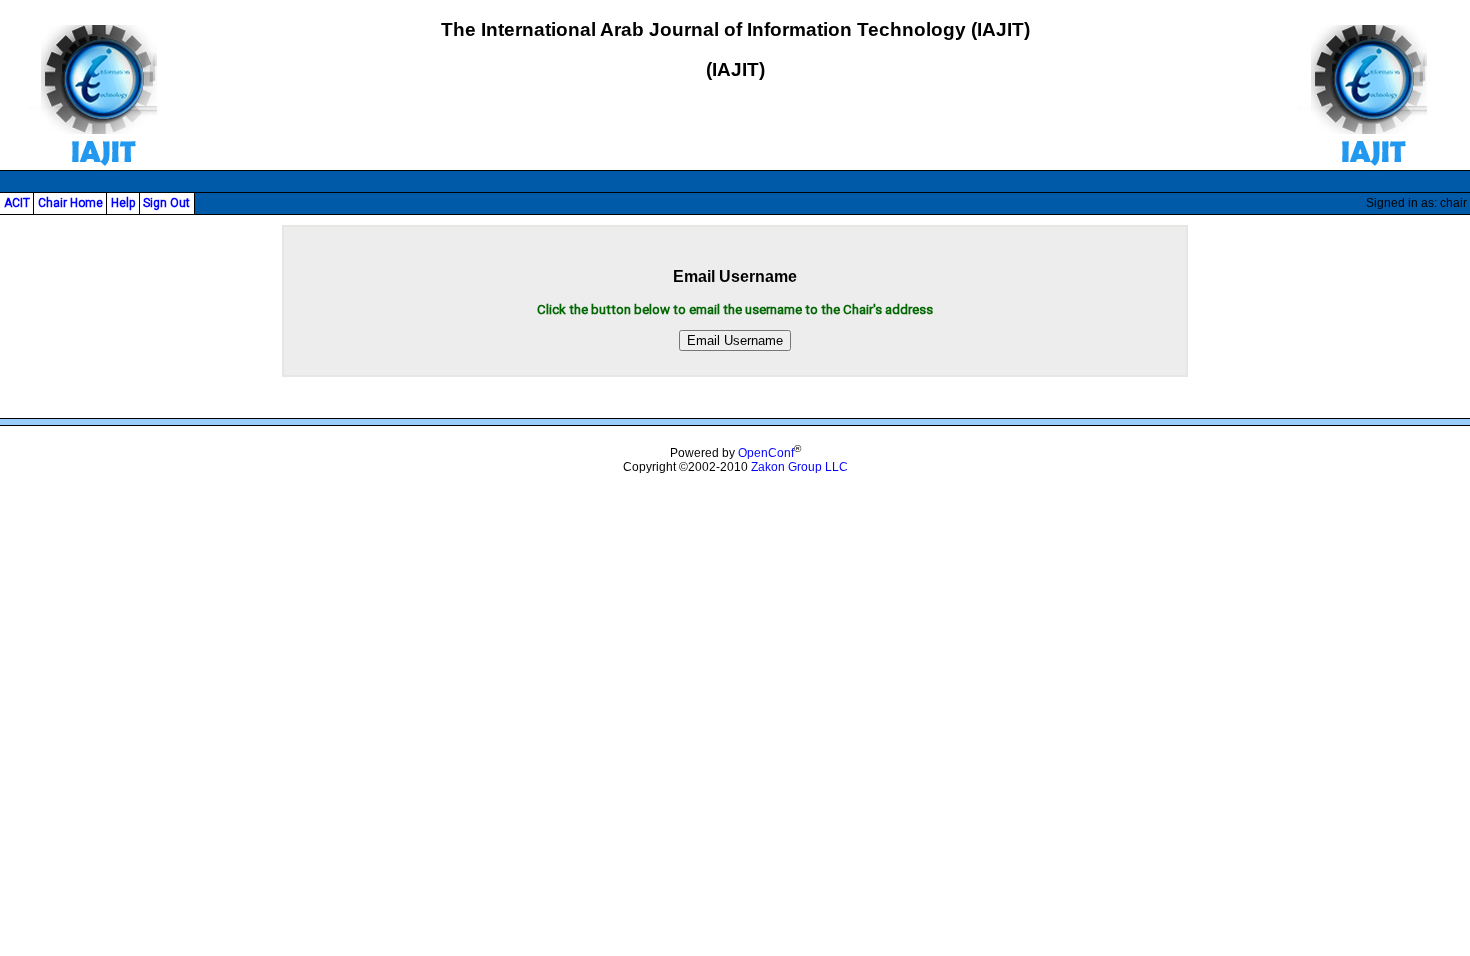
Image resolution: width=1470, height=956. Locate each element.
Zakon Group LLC (799, 467)
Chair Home (70, 203)
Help (123, 203)
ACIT (17, 203)
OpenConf (766, 453)
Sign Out (166, 203)
